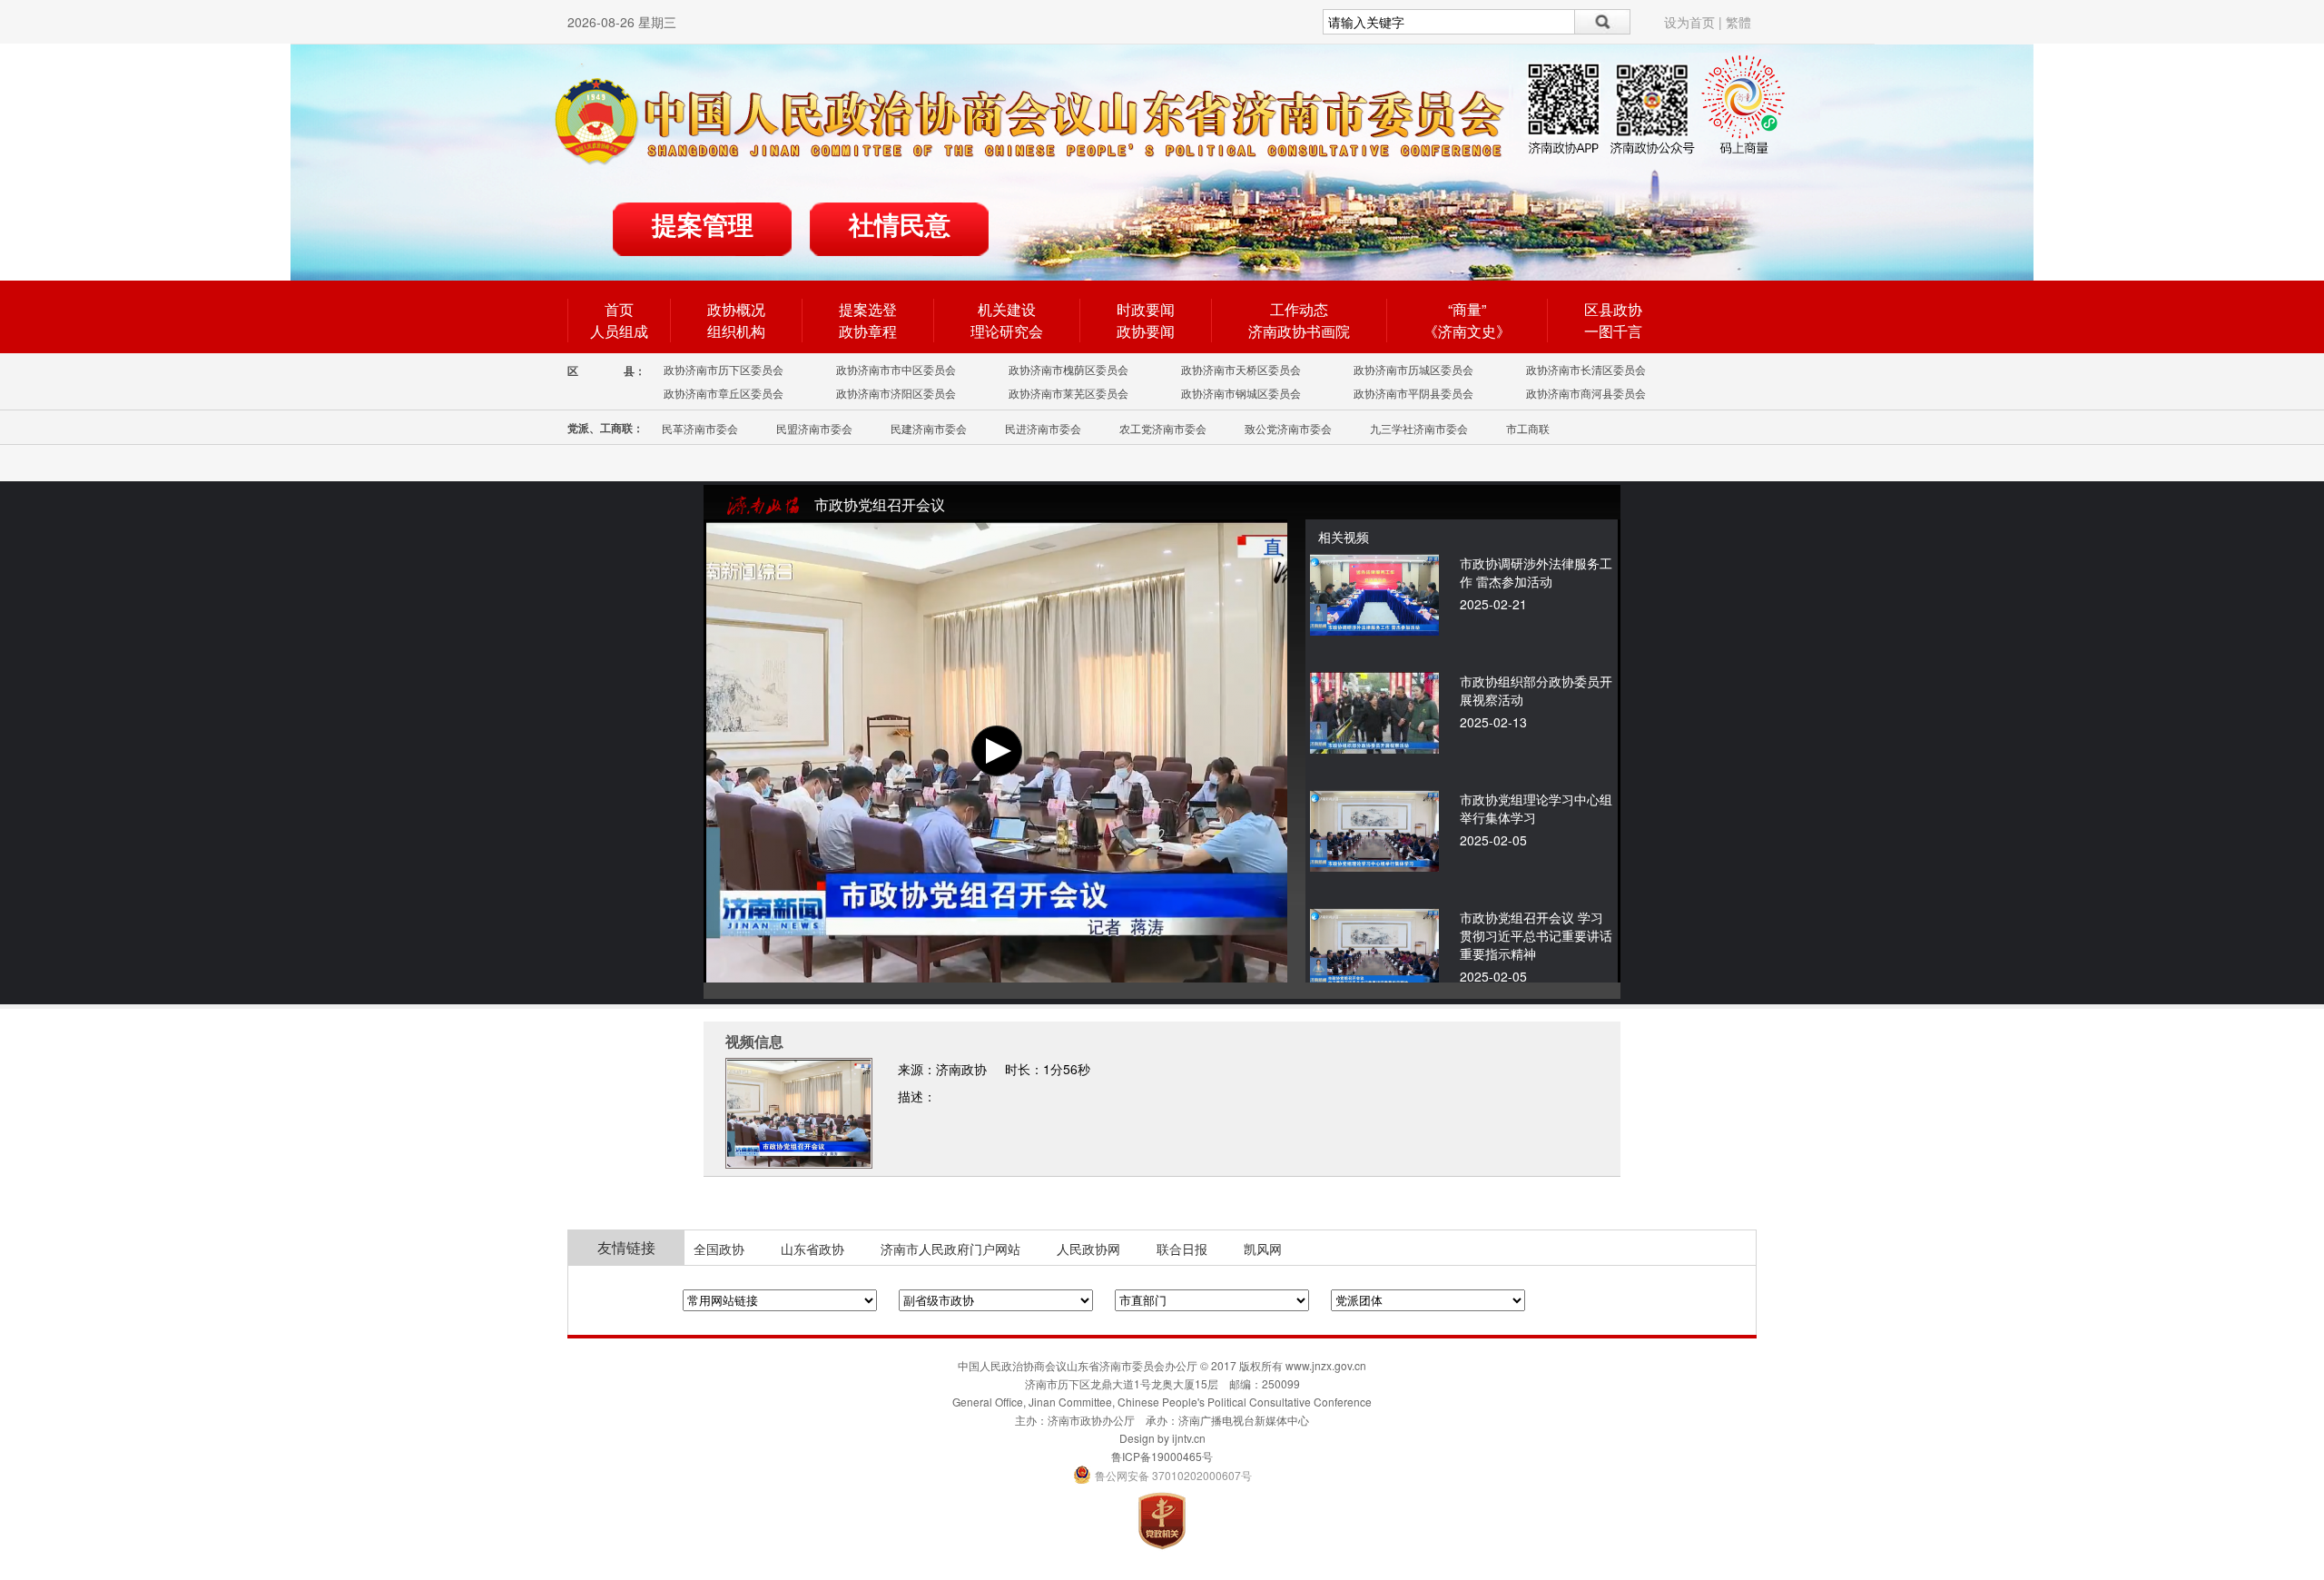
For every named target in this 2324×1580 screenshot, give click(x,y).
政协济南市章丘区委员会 (724, 393)
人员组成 (619, 331)
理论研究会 (1007, 331)
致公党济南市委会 (1288, 428)
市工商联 (1528, 428)
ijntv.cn (1189, 1438)
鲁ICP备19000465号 (1162, 1456)
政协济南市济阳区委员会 (896, 393)
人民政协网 (1088, 1249)
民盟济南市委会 (814, 428)
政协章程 (868, 331)
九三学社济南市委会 (1419, 428)
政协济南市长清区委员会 (1586, 369)
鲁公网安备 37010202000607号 (1162, 1475)
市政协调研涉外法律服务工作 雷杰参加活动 (1536, 572)
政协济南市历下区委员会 (724, 369)
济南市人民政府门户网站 (950, 1249)
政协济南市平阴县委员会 (1413, 393)
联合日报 (1182, 1249)
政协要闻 (1146, 331)
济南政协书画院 (1299, 331)
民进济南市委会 (1043, 428)
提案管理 (703, 226)
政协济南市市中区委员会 (896, 369)
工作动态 (1299, 309)
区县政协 (1613, 309)
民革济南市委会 (700, 428)
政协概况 (736, 309)
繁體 (1738, 22)
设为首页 (1689, 22)
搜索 (1603, 22)
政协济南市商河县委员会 (1586, 393)
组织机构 (736, 331)
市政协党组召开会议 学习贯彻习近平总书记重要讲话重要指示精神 (1536, 935)
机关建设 (1007, 309)
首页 (619, 309)
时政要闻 (1146, 309)
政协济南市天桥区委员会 (1241, 369)
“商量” (1467, 309)
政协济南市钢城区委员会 (1241, 393)
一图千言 (1613, 331)
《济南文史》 (1467, 331)
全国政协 (719, 1249)
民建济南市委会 (929, 428)
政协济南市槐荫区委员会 (1068, 369)
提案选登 (868, 309)
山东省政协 (812, 1249)
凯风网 (1263, 1249)
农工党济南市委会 (1163, 428)
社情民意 (900, 226)
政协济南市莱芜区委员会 (1068, 393)
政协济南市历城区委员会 (1413, 369)
